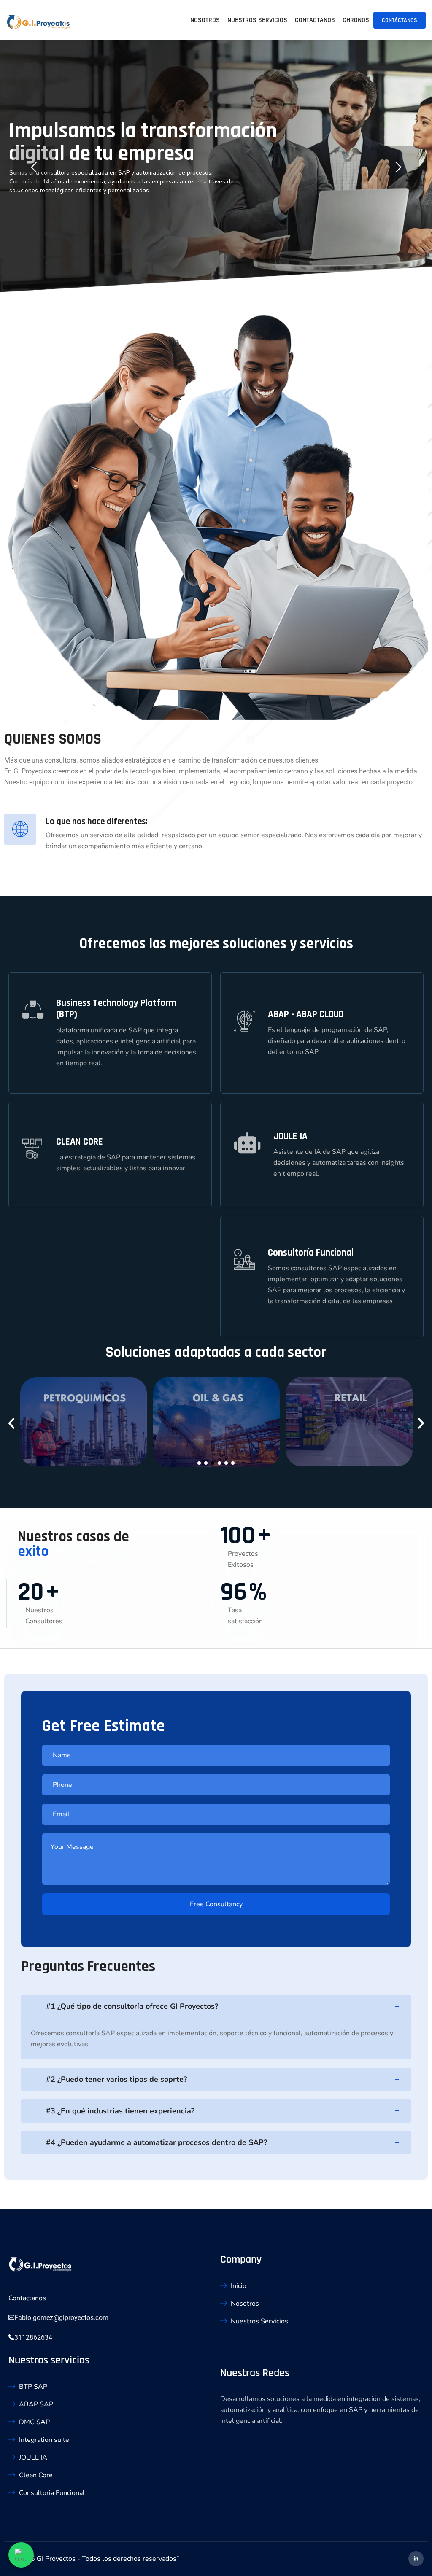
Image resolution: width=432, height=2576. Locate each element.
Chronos (356, 20)
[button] (11, 1423)
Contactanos (315, 20)
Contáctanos (400, 20)
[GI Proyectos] (38, 23)
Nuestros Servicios (257, 20)
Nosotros (205, 20)
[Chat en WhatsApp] (21, 2555)
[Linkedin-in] (416, 2559)
